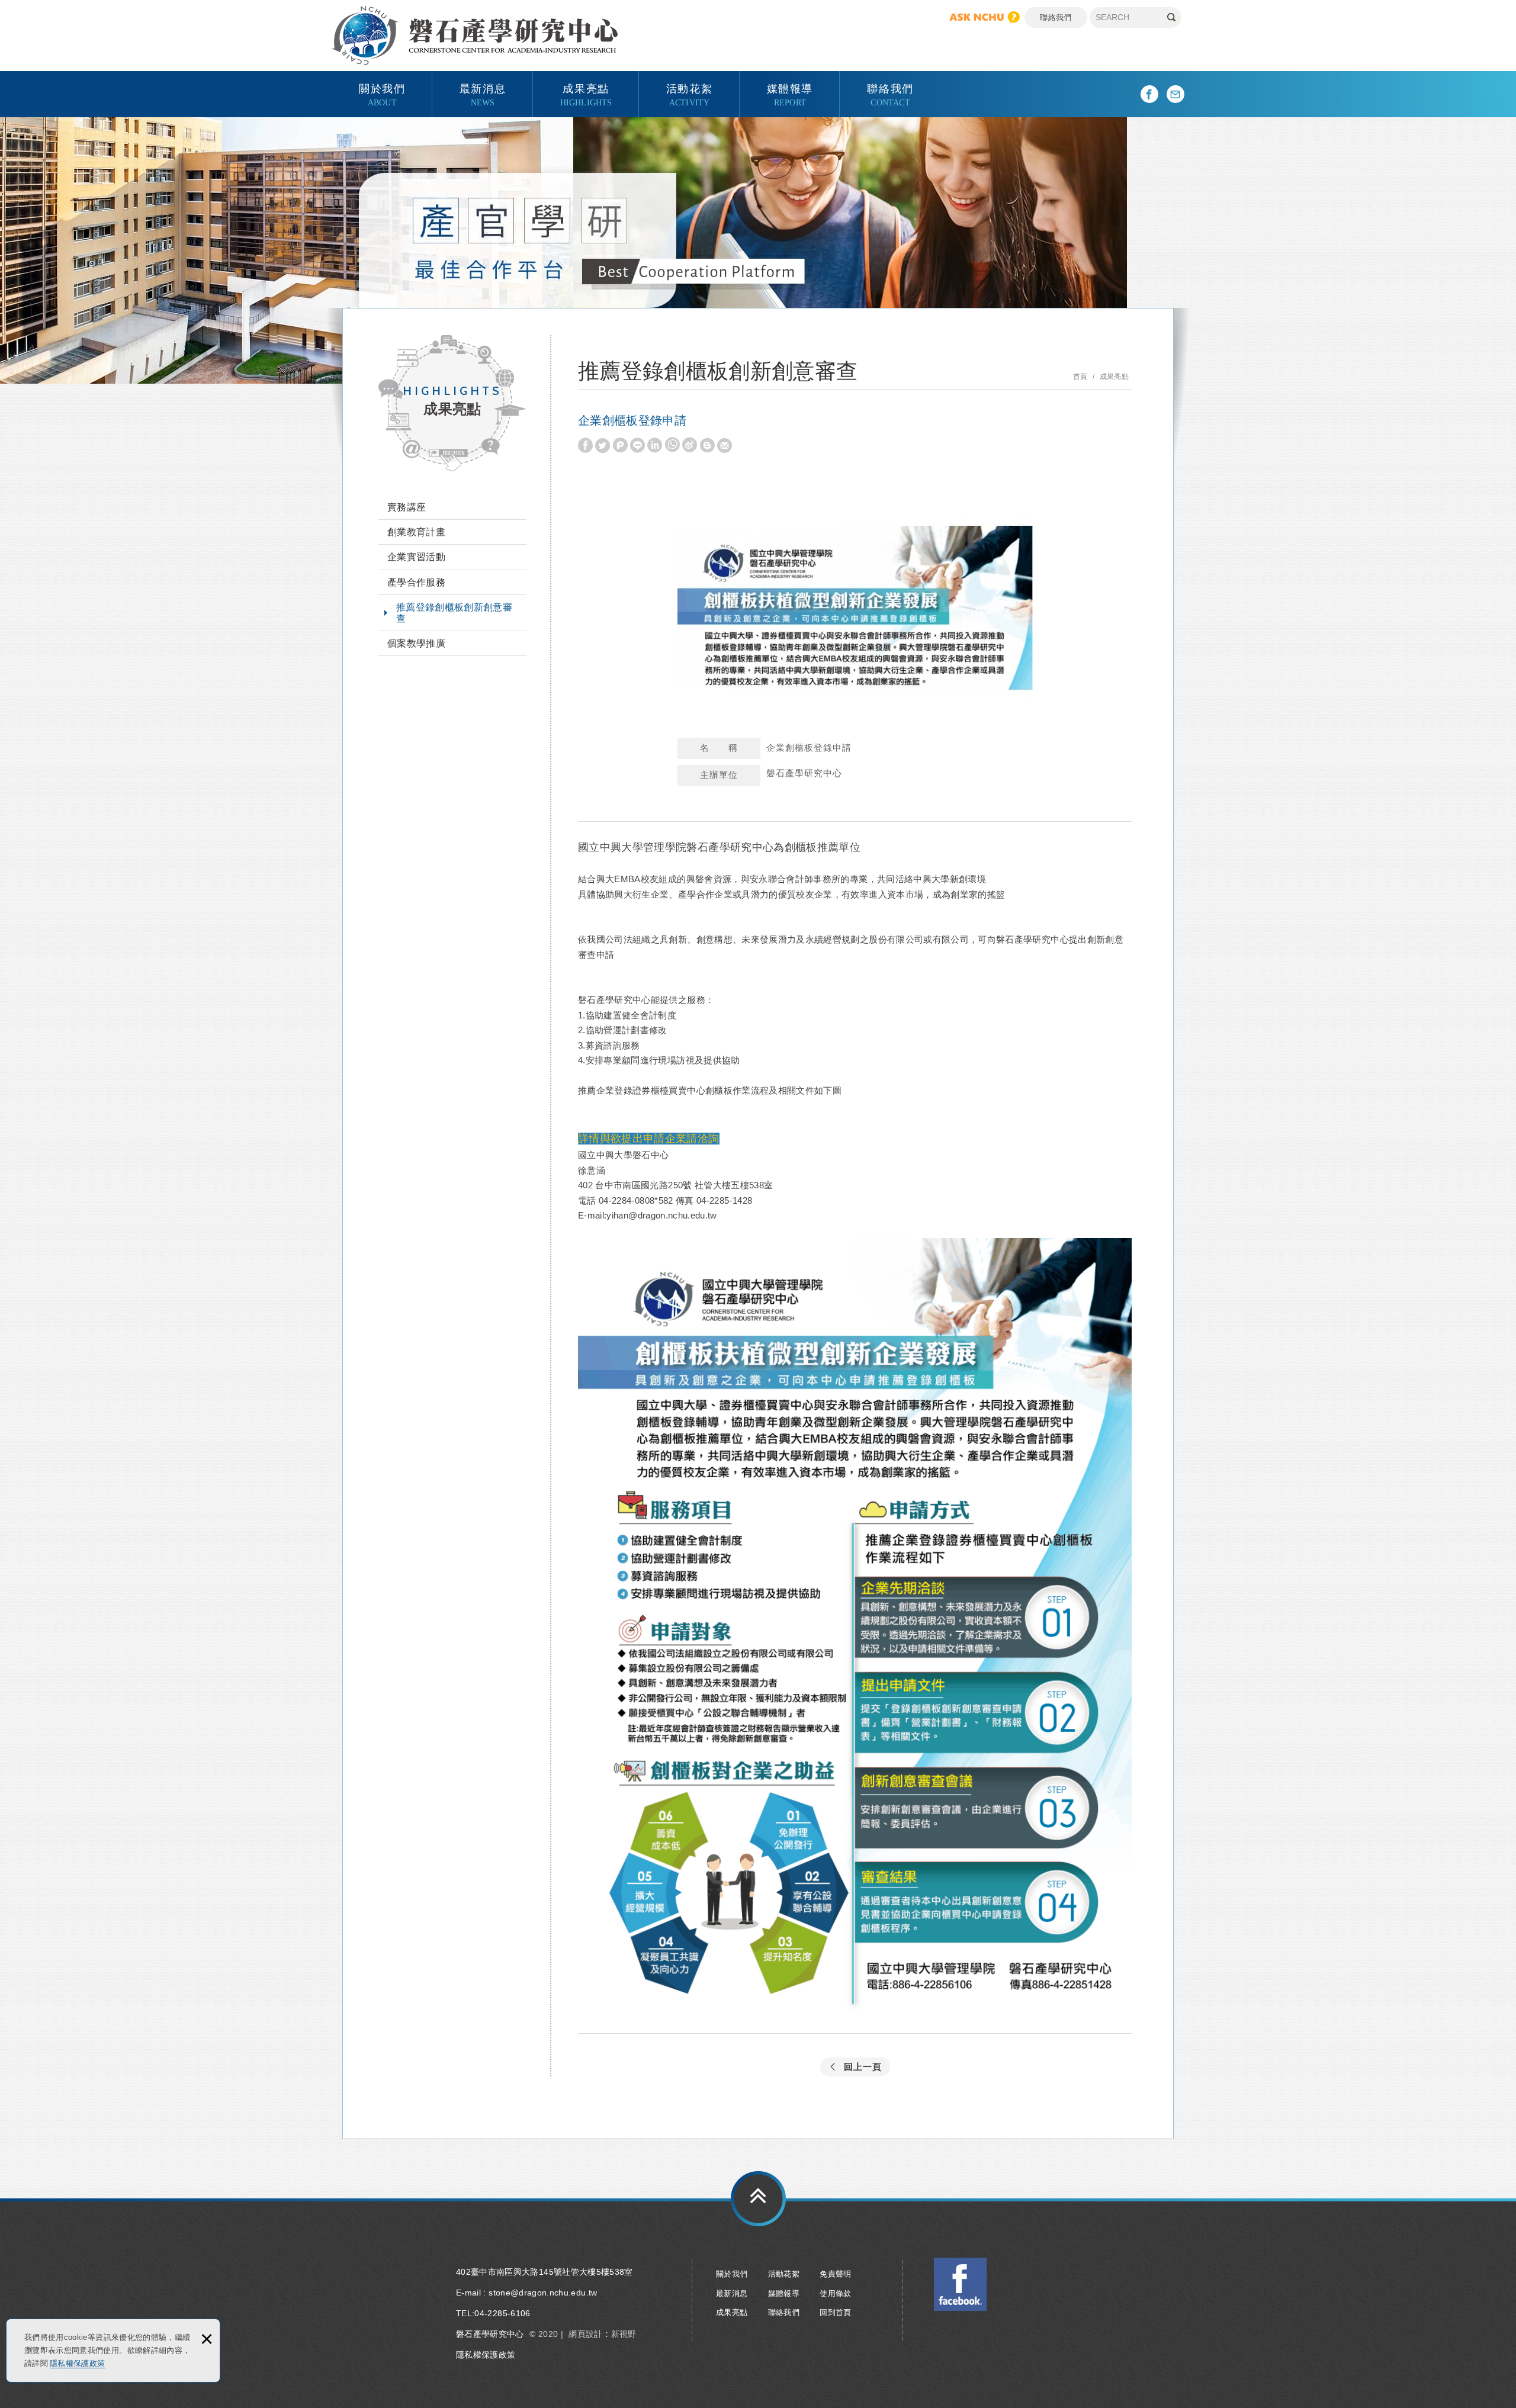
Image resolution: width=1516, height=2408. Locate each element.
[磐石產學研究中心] (475, 36)
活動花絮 (689, 94)
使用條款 (835, 2293)
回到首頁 (835, 2312)
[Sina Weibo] (690, 445)
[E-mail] (1175, 94)
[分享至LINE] (637, 446)
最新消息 (483, 94)
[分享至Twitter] (603, 446)
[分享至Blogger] (707, 446)
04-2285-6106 (502, 2313)
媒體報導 (790, 94)
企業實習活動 (416, 557)
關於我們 (382, 94)
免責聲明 (835, 2274)
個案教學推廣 (416, 643)
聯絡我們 (1056, 17)
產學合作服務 (416, 582)
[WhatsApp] (672, 445)
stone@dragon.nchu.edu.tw (543, 2293)
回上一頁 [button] (863, 2067)
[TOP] (758, 2199)
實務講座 (407, 507)
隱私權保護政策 (77, 2363)
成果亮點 (586, 94)
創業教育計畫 (416, 532)
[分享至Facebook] (585, 446)
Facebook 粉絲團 (961, 2284)
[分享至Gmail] (725, 446)
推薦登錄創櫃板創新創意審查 (454, 613)
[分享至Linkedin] (655, 446)
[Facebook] (1149, 94)
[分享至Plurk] (620, 446)
